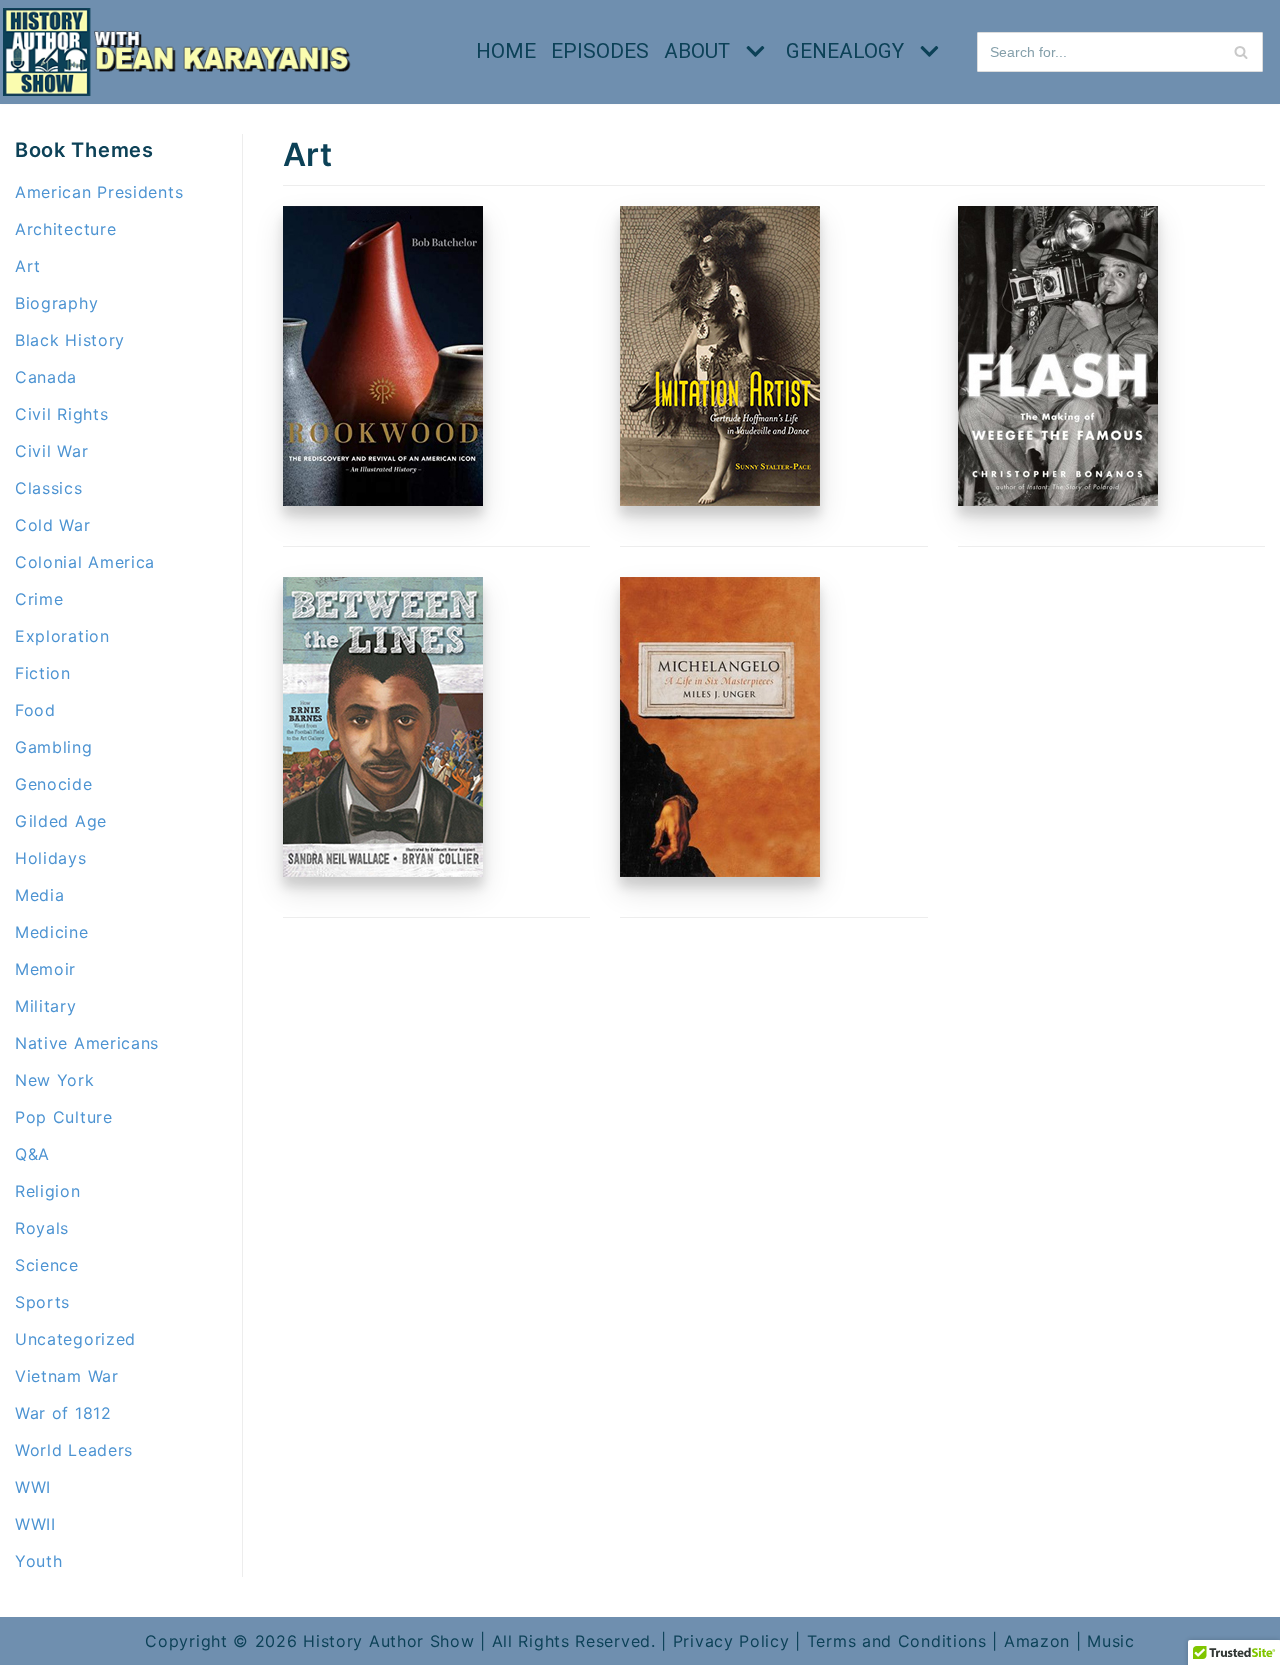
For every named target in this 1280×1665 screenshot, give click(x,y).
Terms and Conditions (897, 1641)
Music (1111, 1641)
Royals (42, 1228)
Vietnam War (67, 1376)
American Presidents (99, 192)
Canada (46, 377)
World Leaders (74, 1450)
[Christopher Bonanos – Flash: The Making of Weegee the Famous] (1058, 500)
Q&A (32, 1154)
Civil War (51, 451)
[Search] (1240, 52)
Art (28, 266)
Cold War (53, 525)
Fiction (43, 673)
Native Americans (87, 1043)
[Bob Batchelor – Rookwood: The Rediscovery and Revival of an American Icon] (383, 500)
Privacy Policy (731, 1641)
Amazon (1037, 1641)
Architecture (65, 229)
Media (40, 895)
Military (46, 1006)
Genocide (54, 784)
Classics (49, 488)
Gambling (54, 747)
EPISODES (600, 51)
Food (35, 710)
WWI (33, 1487)
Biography (56, 303)
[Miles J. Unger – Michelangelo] (720, 871)
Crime (39, 599)
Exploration (62, 636)
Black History (70, 340)
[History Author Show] (183, 52)
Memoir (45, 969)
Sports (42, 1302)
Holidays (51, 858)
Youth (39, 1561)
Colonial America (85, 562)
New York (55, 1080)
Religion (48, 1191)
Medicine (52, 932)
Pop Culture (64, 1117)
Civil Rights (61, 414)
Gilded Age (61, 821)
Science (47, 1265)
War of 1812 (63, 1413)
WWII (35, 1524)
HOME (506, 51)
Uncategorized (75, 1339)
